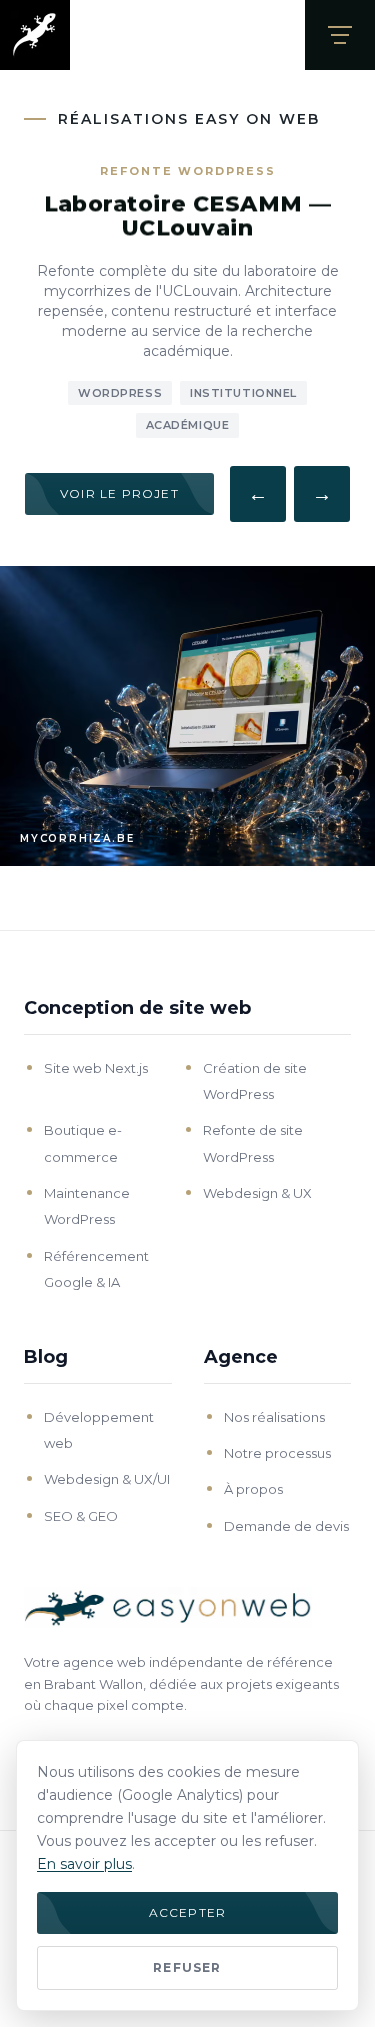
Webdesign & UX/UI (107, 1479)
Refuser (187, 1967)
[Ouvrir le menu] (340, 35)
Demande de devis (286, 1526)
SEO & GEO (81, 1516)
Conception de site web (137, 1008)
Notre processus (277, 1453)
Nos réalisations (274, 1417)
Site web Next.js (96, 1068)
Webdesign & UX (257, 1193)
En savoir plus (84, 1864)
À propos (253, 1489)
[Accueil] (35, 35)
